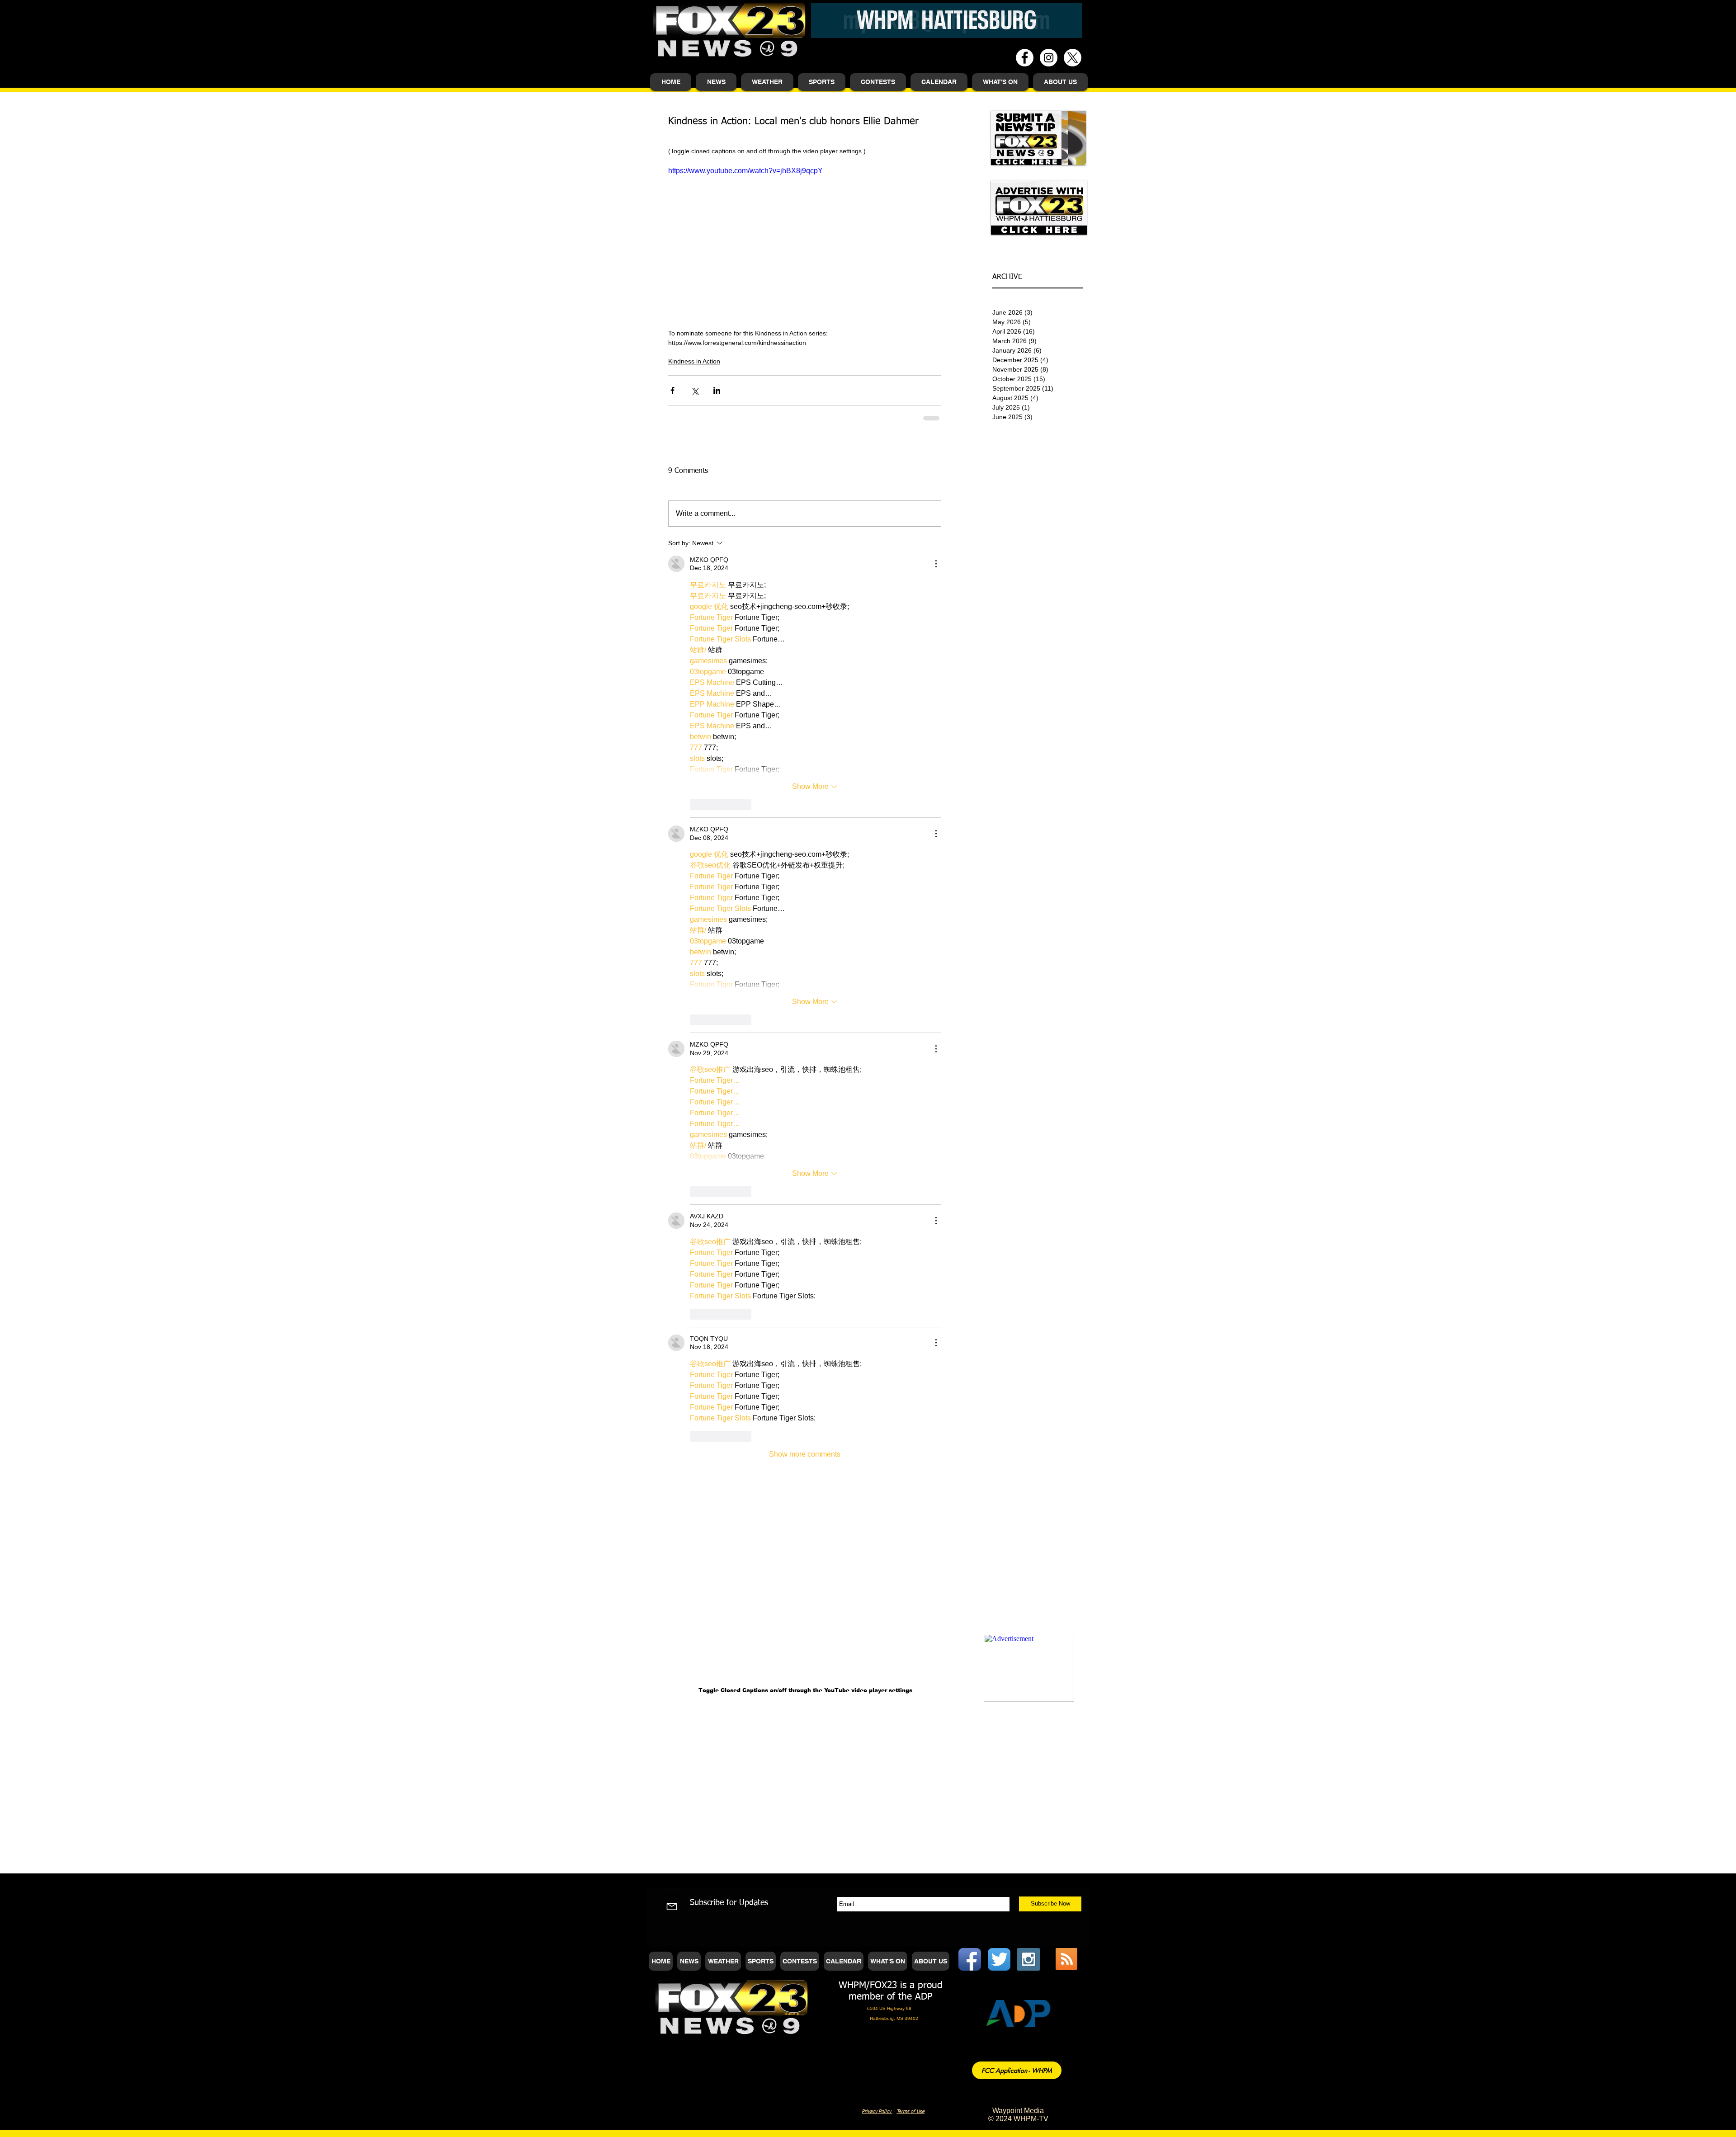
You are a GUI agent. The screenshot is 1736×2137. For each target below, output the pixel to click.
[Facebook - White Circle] (1025, 58)
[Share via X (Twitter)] (695, 390)
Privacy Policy (877, 1196)
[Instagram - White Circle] (1049, 58)
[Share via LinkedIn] (717, 390)
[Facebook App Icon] (970, 1044)
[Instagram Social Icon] (1028, 1044)
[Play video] (805, 242)
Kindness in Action (694, 361)
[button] (716, 82)
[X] (1073, 58)
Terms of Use (910, 1196)
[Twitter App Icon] (999, 1044)
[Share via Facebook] (672, 390)
